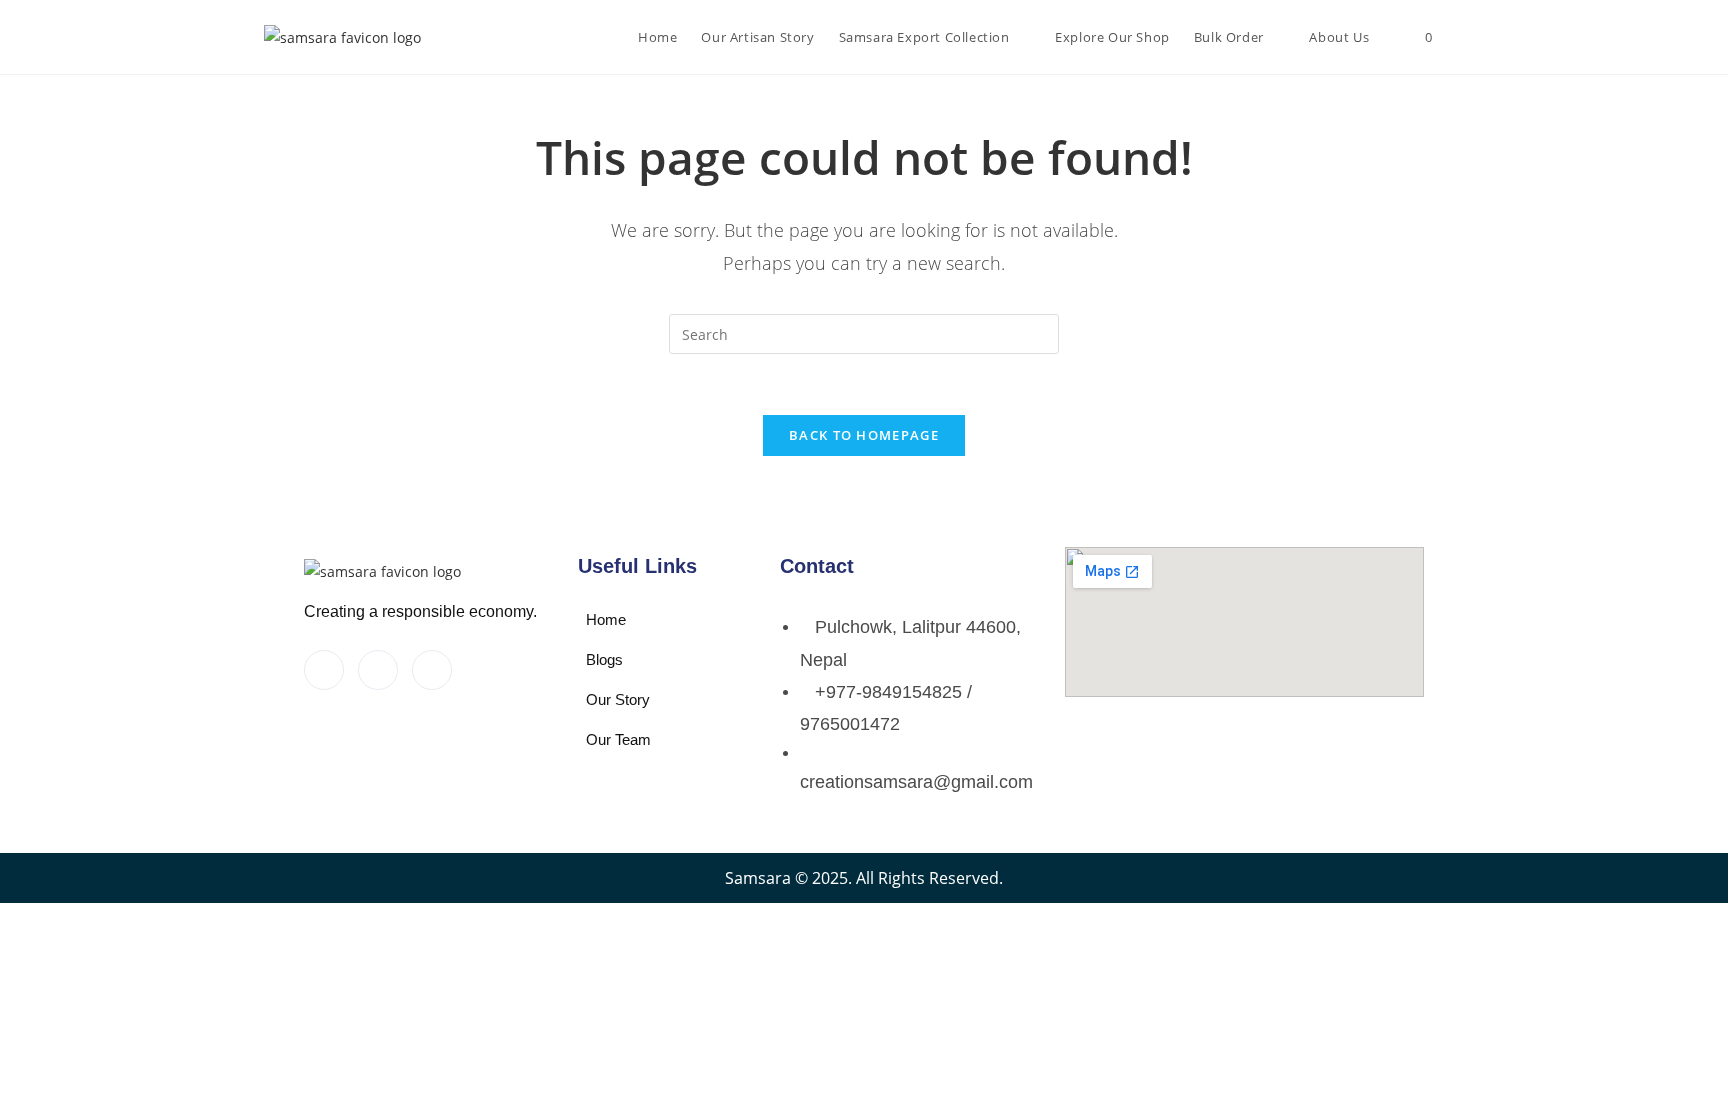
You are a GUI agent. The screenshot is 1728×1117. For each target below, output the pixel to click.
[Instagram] (378, 670)
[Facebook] (324, 670)
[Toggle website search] (1462, 37)
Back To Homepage (864, 435)
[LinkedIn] (432, 670)
